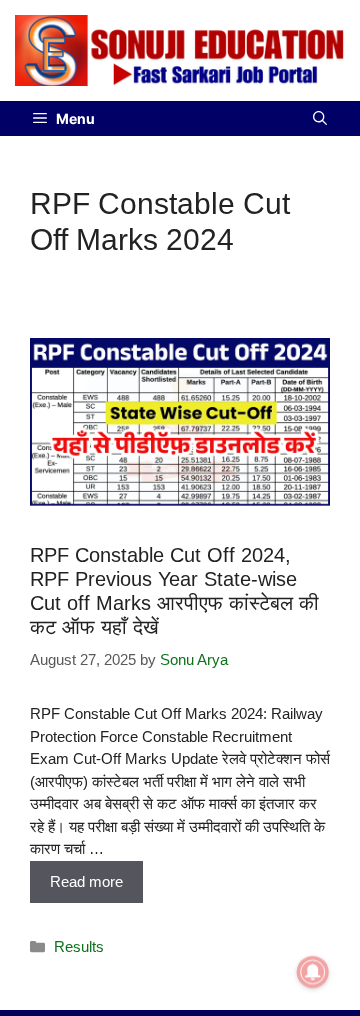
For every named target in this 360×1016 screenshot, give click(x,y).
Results (79, 946)
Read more (86, 881)
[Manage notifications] (313, 972)
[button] (320, 118)
